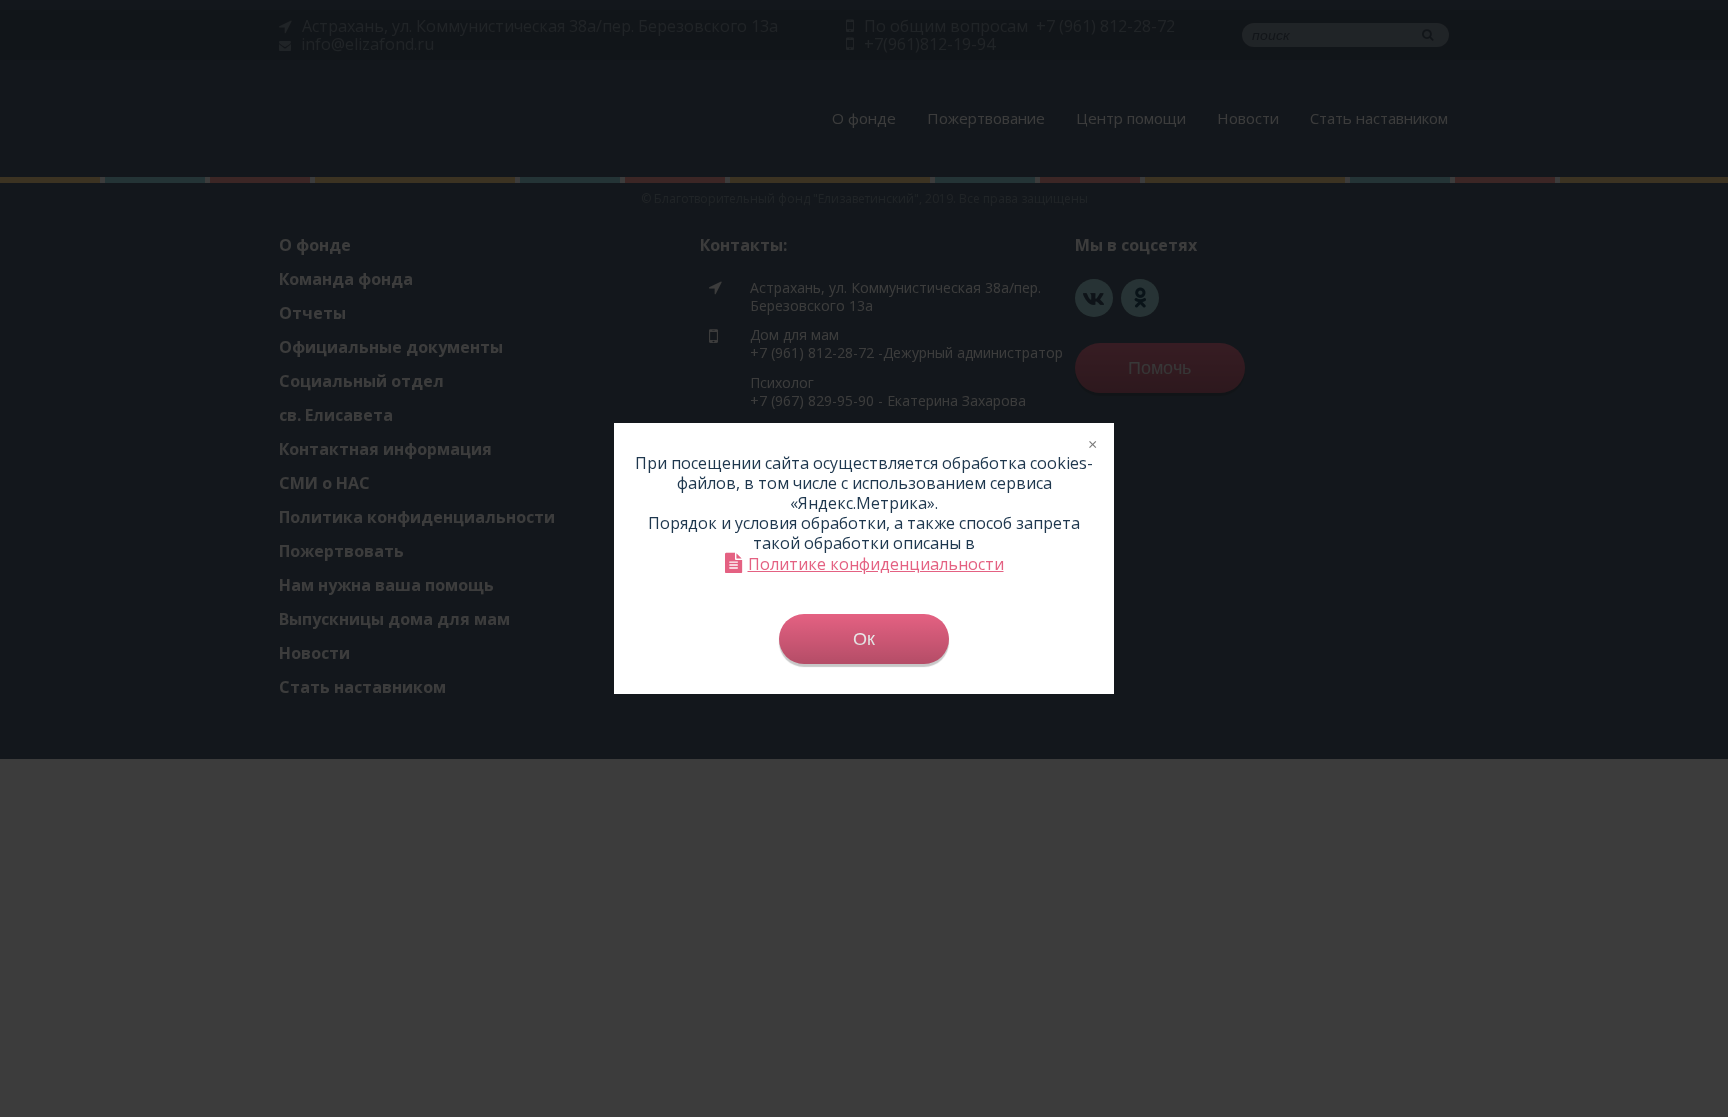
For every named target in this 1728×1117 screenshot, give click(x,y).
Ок (864, 639)
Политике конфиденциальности (876, 563)
